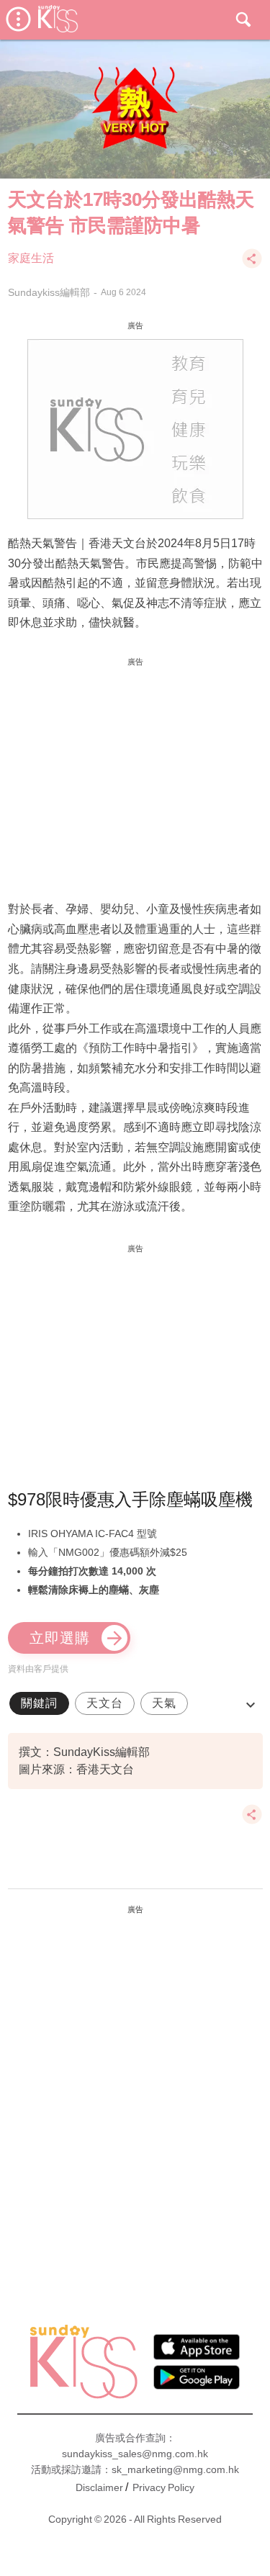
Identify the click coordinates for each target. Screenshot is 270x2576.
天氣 (164, 1703)
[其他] (252, 265)
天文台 (105, 1703)
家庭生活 (31, 258)
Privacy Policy (163, 2487)
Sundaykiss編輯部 (49, 292)
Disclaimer (99, 2487)
